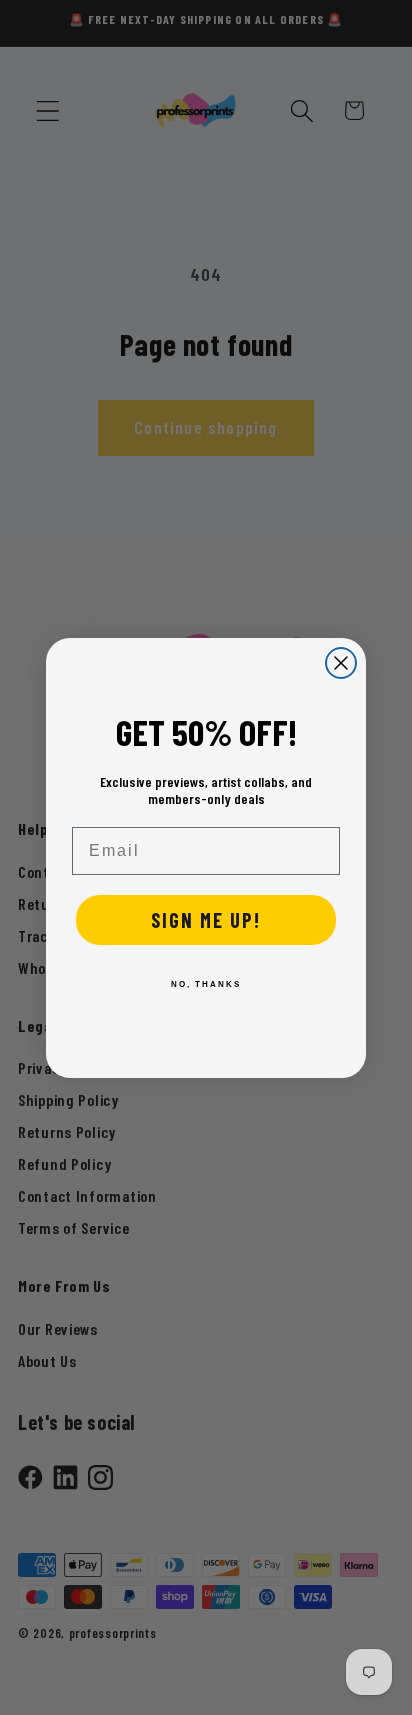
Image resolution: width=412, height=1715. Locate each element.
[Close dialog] (341, 663)
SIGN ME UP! (206, 920)
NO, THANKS (206, 984)
